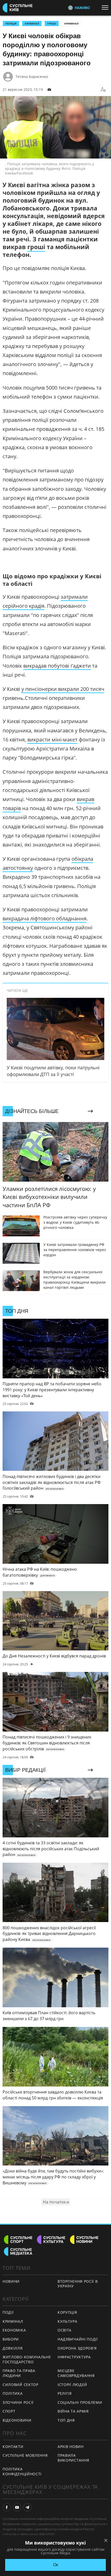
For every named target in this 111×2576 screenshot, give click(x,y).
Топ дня (66, 2420)
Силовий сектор (21, 2385)
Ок (56, 2565)
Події (8, 2312)
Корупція (67, 2312)
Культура (68, 2321)
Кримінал (71, 23)
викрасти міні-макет (52, 740)
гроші (36, 247)
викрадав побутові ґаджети (57, 666)
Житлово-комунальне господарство (27, 2359)
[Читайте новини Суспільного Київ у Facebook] (7, 2507)
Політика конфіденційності (22, 2471)
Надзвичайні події (78, 2339)
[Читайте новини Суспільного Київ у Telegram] (27, 2507)
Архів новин (71, 2447)
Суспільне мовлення (25, 2455)
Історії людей (72, 2385)
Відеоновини (17, 2420)
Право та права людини (19, 2373)
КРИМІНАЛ (32, 23)
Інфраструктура (74, 2357)
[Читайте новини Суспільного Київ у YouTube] (17, 2507)
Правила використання (73, 2458)
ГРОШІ (52, 23)
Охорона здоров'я (77, 2348)
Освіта (65, 2330)
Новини (11, 2281)
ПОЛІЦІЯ (11, 23)
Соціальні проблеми (80, 2402)
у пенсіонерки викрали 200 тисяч (63, 689)
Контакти (13, 2447)
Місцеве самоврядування (76, 2373)
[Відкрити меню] (106, 7)
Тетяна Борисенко (32, 77)
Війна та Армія (73, 2411)
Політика (13, 2393)
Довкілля (13, 2348)
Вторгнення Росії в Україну (78, 2284)
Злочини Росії (18, 2402)
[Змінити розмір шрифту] (103, 90)
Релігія (65, 2393)
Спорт (9, 2411)
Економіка (14, 2330)
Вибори (11, 2339)
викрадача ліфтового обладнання (45, 918)
